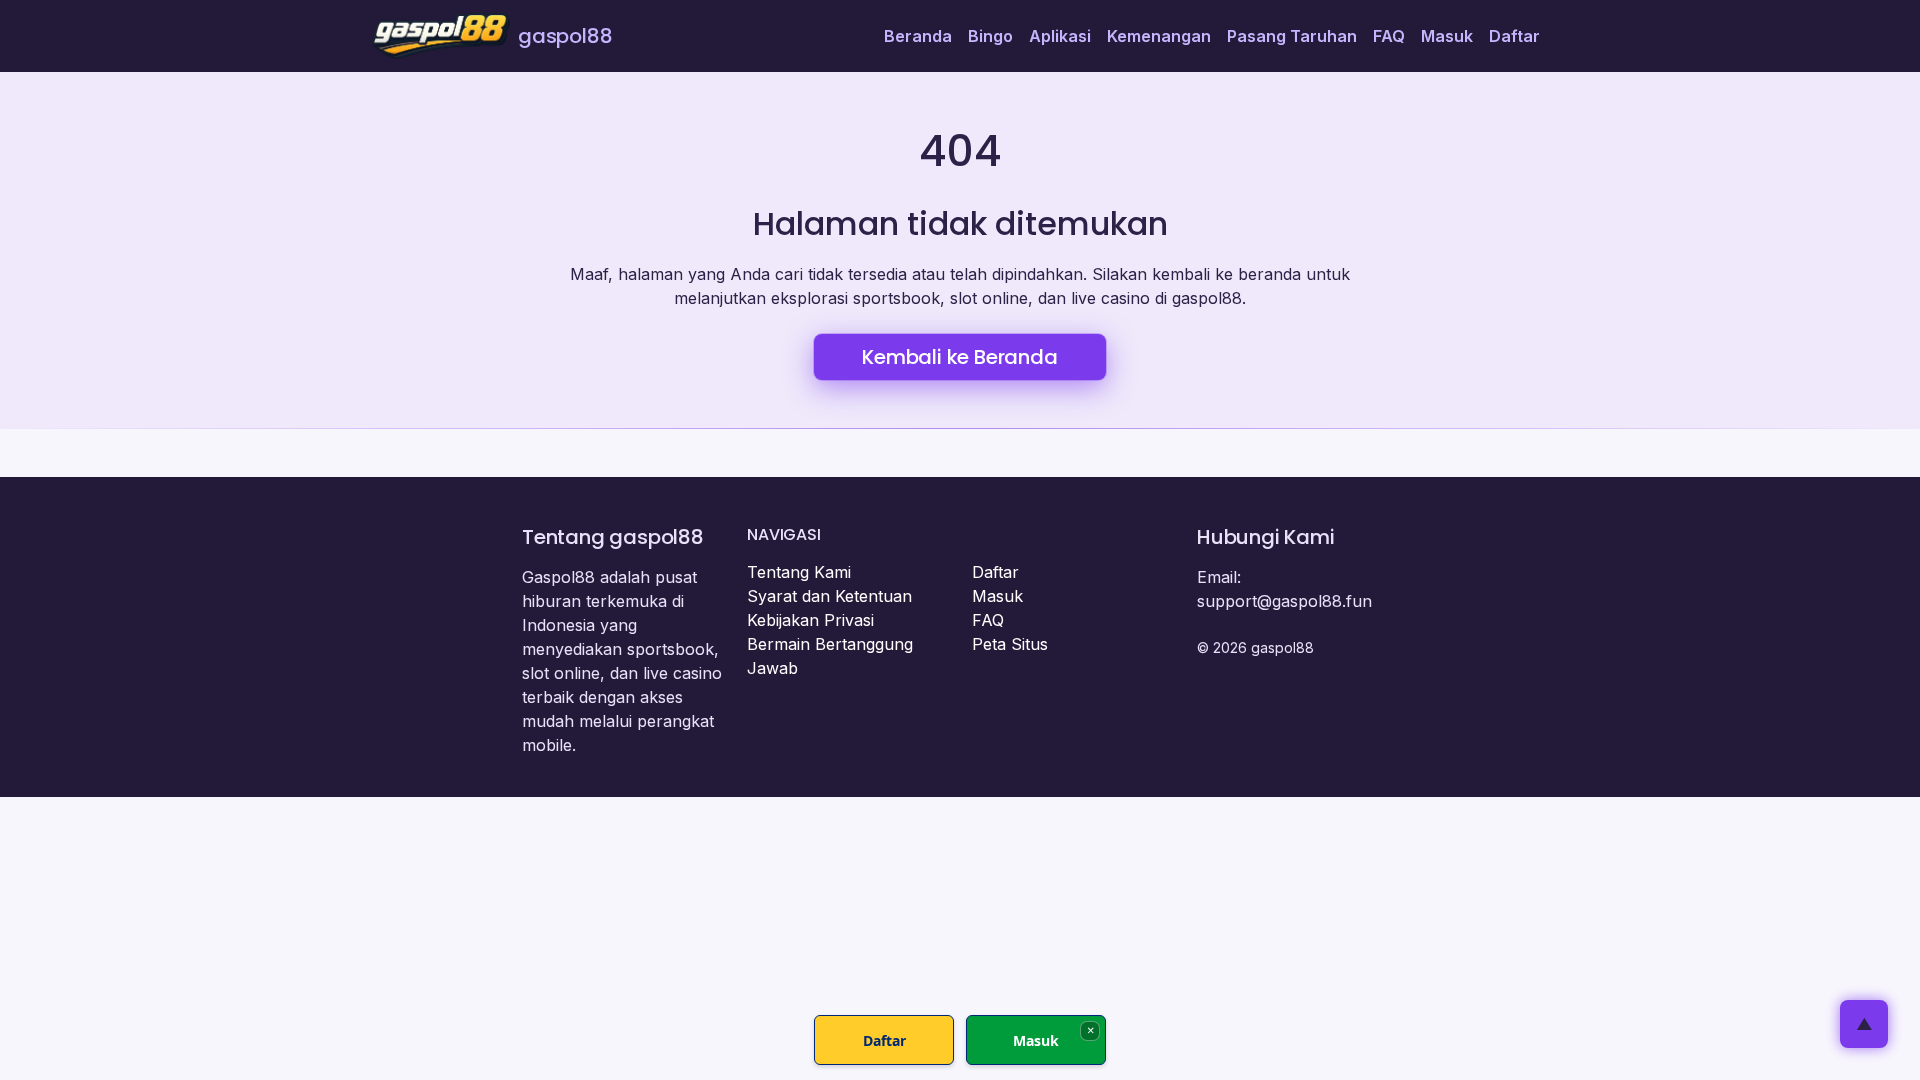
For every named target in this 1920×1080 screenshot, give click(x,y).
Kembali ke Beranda (959, 357)
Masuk (1447, 36)
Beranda (918, 36)
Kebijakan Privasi (810, 620)
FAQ (1389, 36)
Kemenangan (1159, 36)
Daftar (1514, 36)
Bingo (990, 36)
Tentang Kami (799, 572)
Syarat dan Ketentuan (829, 596)
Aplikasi (1060, 36)
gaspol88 (565, 36)
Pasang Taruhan (1292, 36)
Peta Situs (1010, 644)
